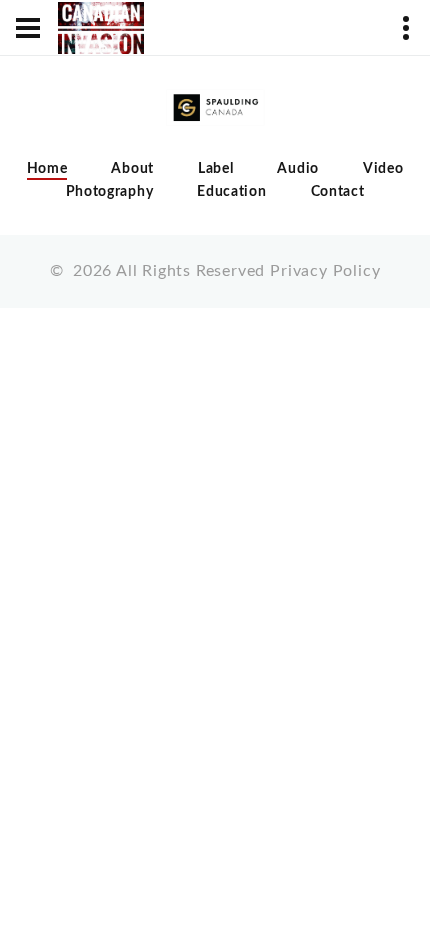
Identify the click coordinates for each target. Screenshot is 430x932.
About (132, 169)
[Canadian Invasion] (101, 28)
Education (231, 192)
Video (383, 169)
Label (216, 169)
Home (47, 169)
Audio (298, 169)
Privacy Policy (325, 271)
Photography (110, 192)
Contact (338, 192)
